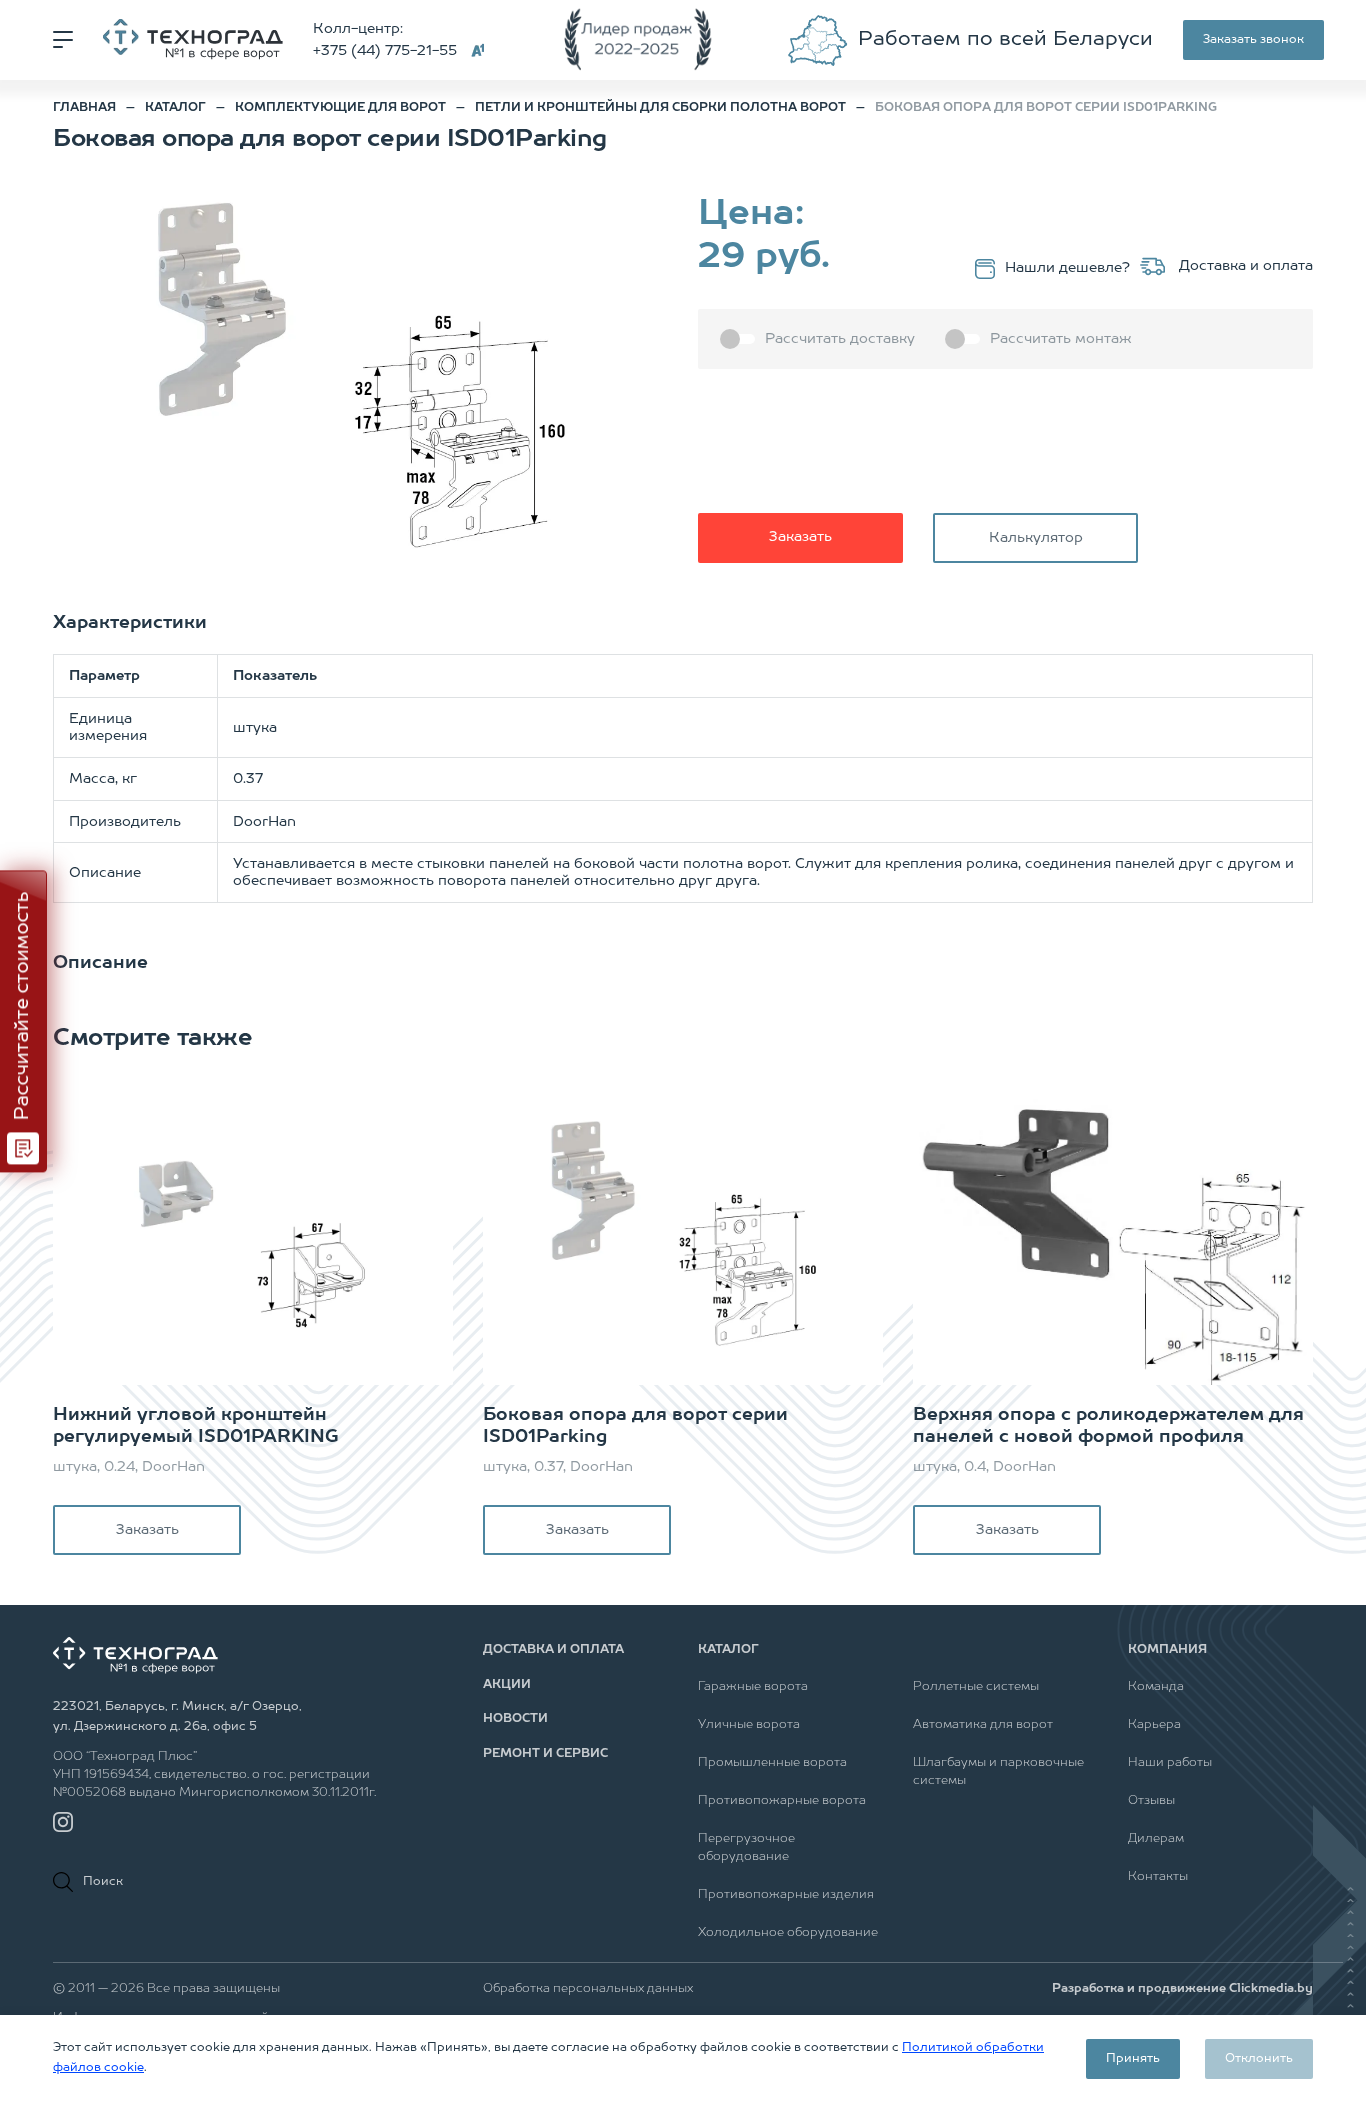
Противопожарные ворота (782, 1801)
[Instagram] (63, 1822)
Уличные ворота (749, 1725)
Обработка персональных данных (588, 1989)
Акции (507, 1685)
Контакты (1158, 1877)
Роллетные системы (976, 1687)
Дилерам (1156, 1839)
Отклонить (1259, 2059)
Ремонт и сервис (545, 1754)
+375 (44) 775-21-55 (385, 51)
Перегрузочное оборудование (746, 1848)
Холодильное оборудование (788, 1933)
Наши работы (1170, 1763)
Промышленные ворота (772, 1763)
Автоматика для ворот (983, 1725)
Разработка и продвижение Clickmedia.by (1182, 1989)
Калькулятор (1036, 538)
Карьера (1154, 1725)
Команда (1156, 1687)
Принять (1133, 2059)
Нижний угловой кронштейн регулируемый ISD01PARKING (196, 1426)
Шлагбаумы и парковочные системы (998, 1772)
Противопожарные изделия (786, 1895)
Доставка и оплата (1244, 266)
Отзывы (1151, 1801)
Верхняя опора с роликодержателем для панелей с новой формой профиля (1108, 1426)
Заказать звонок (1253, 40)
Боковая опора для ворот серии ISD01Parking (635, 1426)
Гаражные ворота (753, 1687)
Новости (515, 1719)
